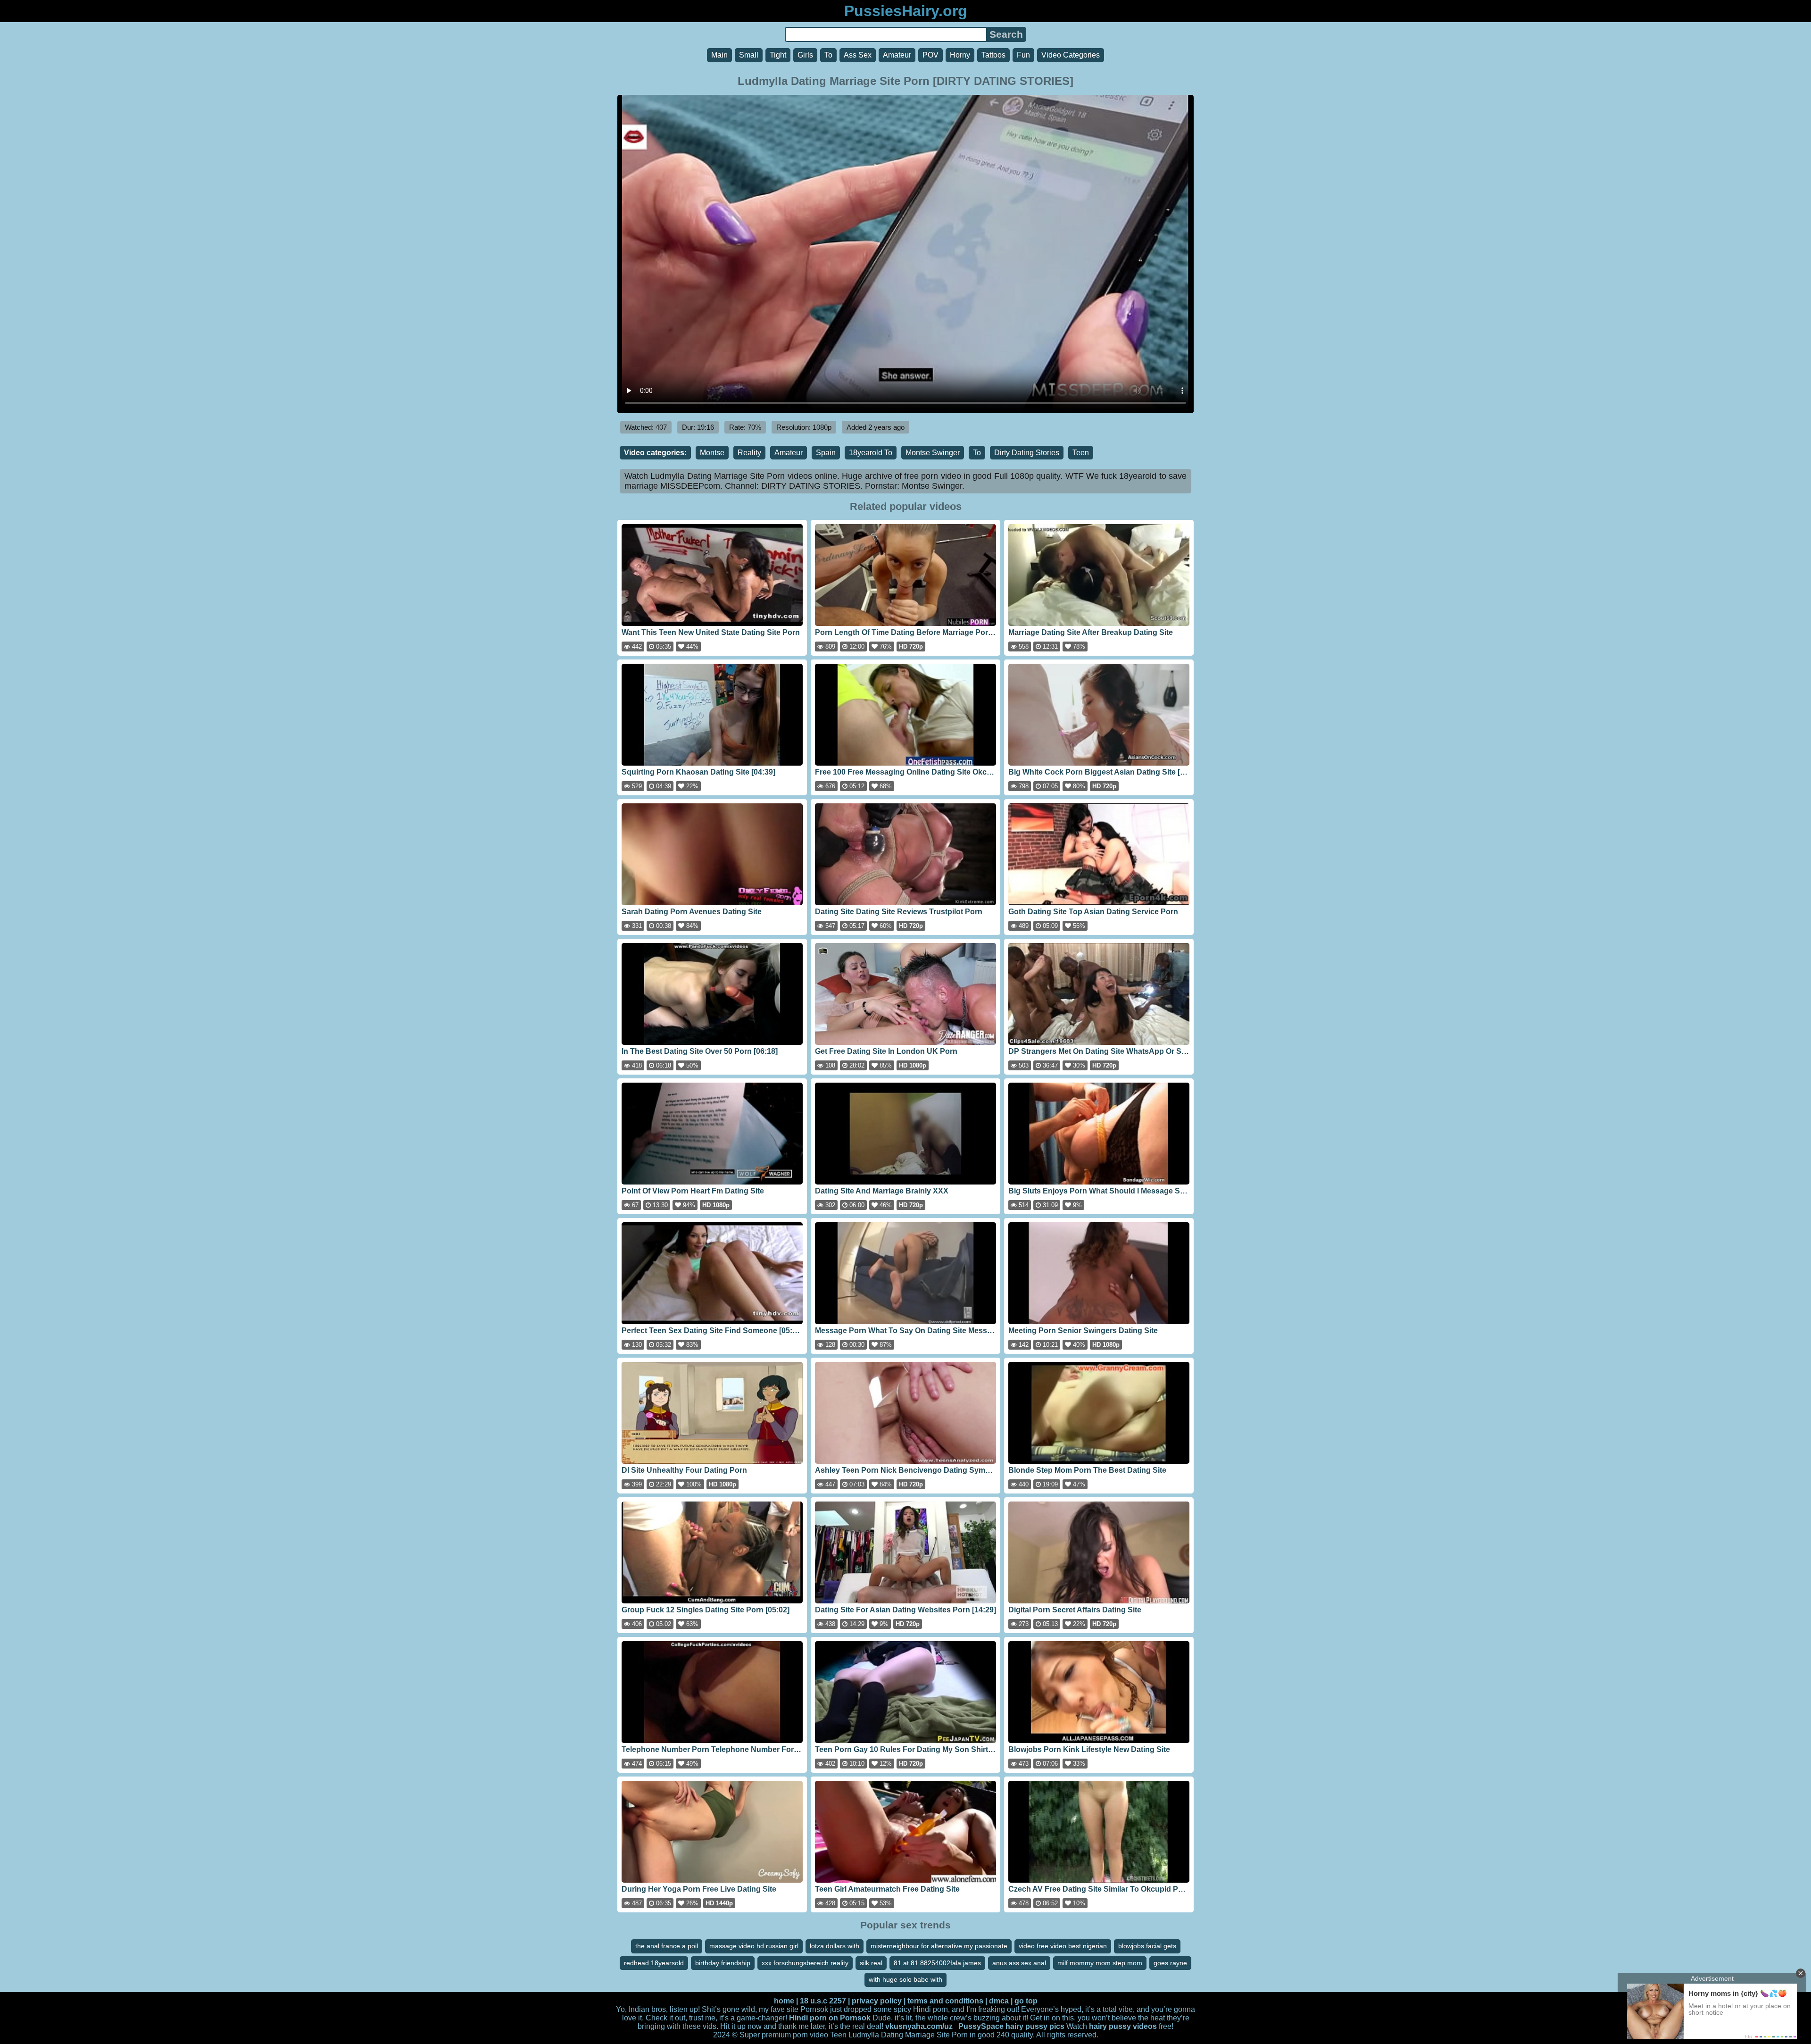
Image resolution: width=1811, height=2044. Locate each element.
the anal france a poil (667, 1946)
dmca (999, 2001)
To (828, 55)
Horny (960, 55)
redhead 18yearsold (654, 1963)
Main (719, 55)
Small (749, 55)
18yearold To (871, 453)
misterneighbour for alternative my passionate (939, 1946)
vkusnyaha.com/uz (919, 2026)
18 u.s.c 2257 (823, 2001)
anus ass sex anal (1019, 1963)
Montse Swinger (933, 453)
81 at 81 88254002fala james (937, 1963)
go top (1026, 2001)
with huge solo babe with (905, 1979)
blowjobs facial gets (1147, 1946)
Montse (712, 453)
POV (930, 55)
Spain (826, 453)
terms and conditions (945, 2001)
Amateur (897, 55)
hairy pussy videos (1123, 2026)
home (784, 2001)
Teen (1081, 453)
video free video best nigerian (1063, 1946)
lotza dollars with (835, 1946)
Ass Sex (858, 55)
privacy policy (877, 2001)
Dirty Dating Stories (1027, 453)
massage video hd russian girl (754, 1946)
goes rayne (1170, 1963)
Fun (1023, 55)
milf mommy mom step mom (1100, 1963)
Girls (805, 55)
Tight (778, 55)
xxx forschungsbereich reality (805, 1963)
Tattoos (993, 55)
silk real (871, 1963)
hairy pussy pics (1035, 2026)
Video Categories (1071, 55)
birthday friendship (723, 1963)
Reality (749, 453)
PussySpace (981, 2026)
